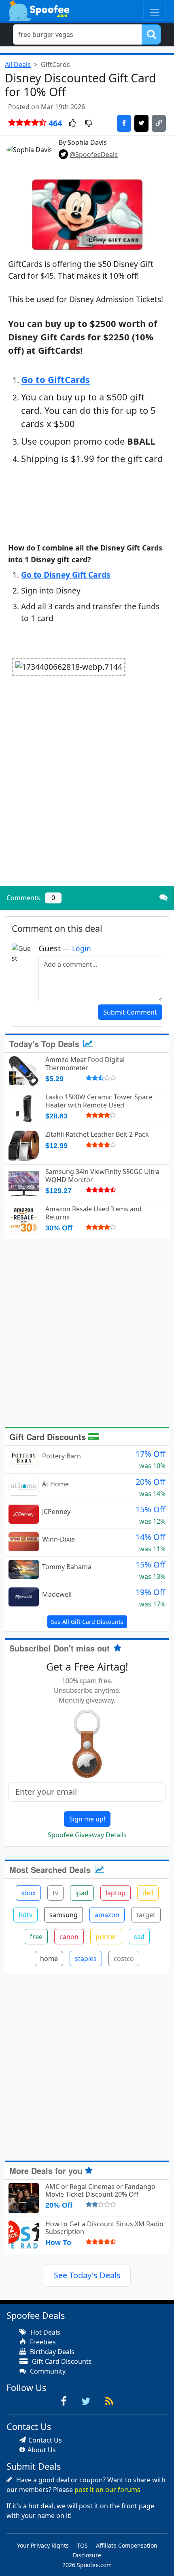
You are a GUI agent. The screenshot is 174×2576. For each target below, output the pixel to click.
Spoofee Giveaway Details (87, 1835)
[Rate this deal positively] (72, 124)
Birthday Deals (51, 2352)
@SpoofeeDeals (94, 155)
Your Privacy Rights (43, 2545)
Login (82, 948)
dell (148, 1893)
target (146, 1915)
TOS (82, 2545)
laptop (116, 1893)
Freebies (42, 2342)
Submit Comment (130, 1012)
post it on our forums (107, 2490)
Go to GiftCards (55, 379)
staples (86, 1959)
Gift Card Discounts (49, 1437)
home (49, 1959)
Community (47, 2371)
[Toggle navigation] (155, 10)
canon (69, 1937)
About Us (42, 2450)
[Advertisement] (87, 790)
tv (55, 1893)
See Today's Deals (87, 2275)
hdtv (25, 1915)
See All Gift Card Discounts (87, 1622)
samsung (64, 1915)
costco (124, 1959)
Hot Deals (45, 2332)
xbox (28, 1893)
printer (106, 1937)
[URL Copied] (159, 123)
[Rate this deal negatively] (88, 124)
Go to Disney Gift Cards (66, 575)
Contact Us (45, 2440)
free (36, 1937)
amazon (107, 1915)
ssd (139, 1937)
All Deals (18, 65)
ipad (82, 1893)
